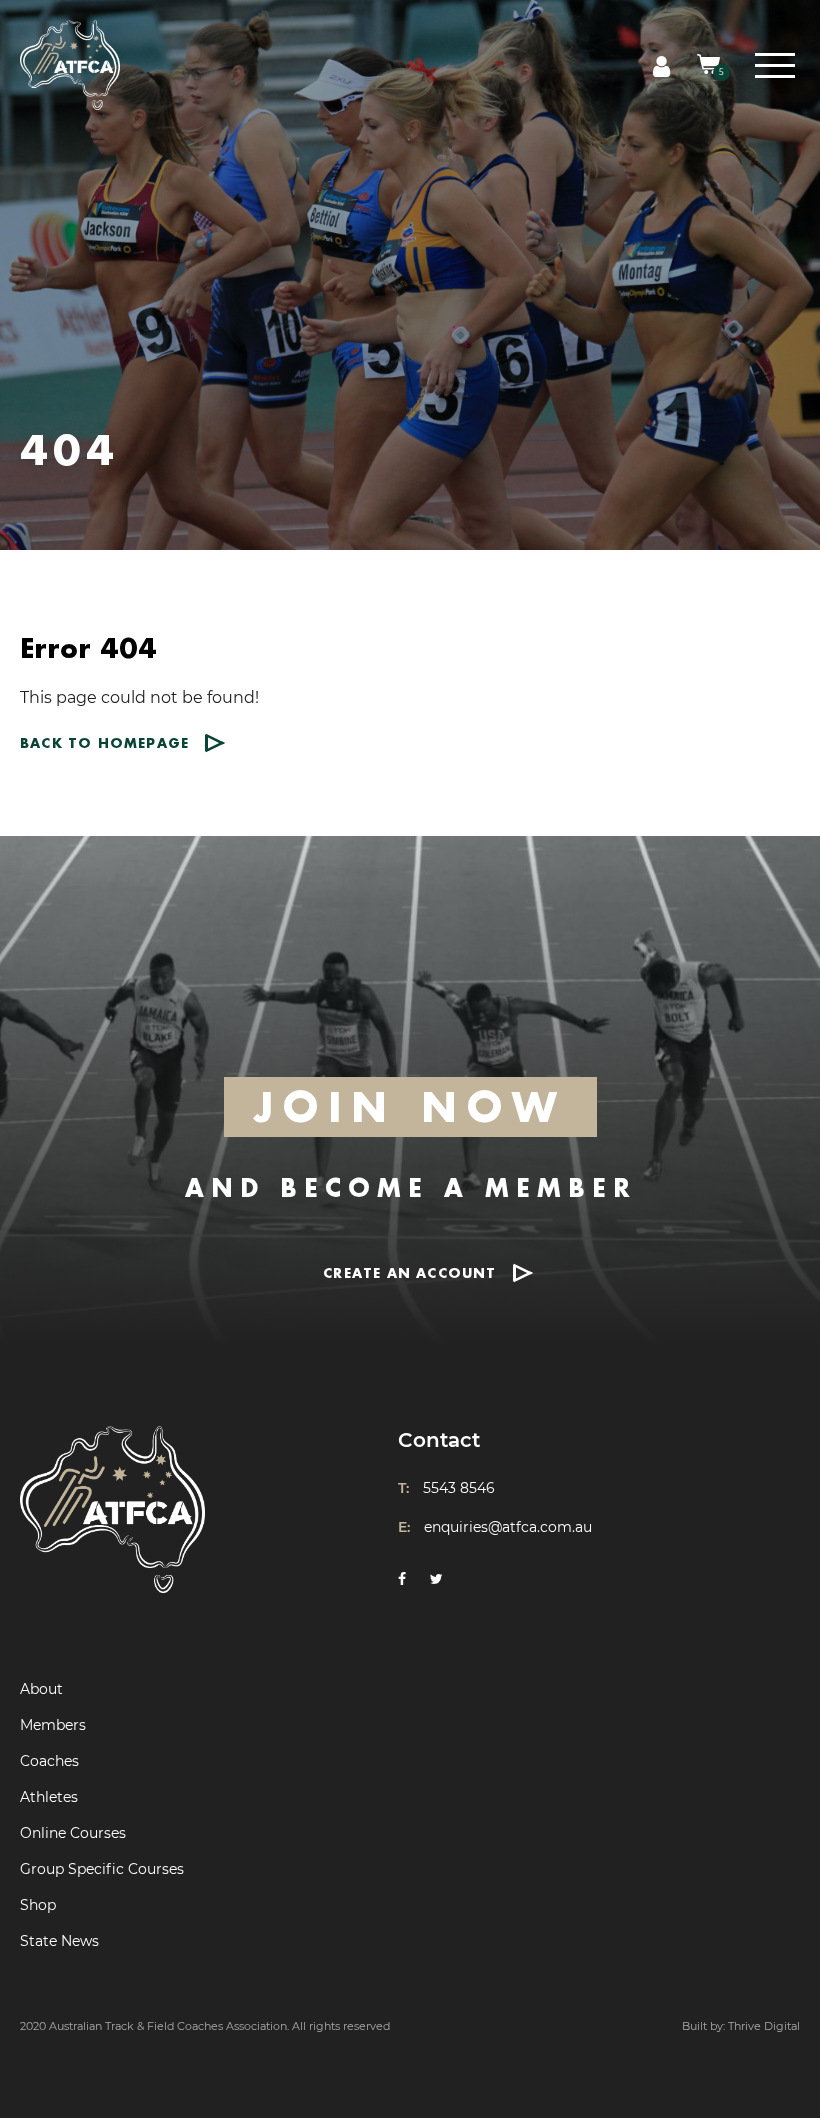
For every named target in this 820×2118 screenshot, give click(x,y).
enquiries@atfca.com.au (508, 1527)
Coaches (49, 1761)
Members (53, 1725)
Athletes (49, 1797)
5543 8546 (459, 1488)
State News (59, 1941)
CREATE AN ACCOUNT (409, 1272)
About (41, 1689)
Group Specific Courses (102, 1869)
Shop (38, 1905)
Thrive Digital (764, 2026)
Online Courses (73, 1833)
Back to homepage (104, 742)
